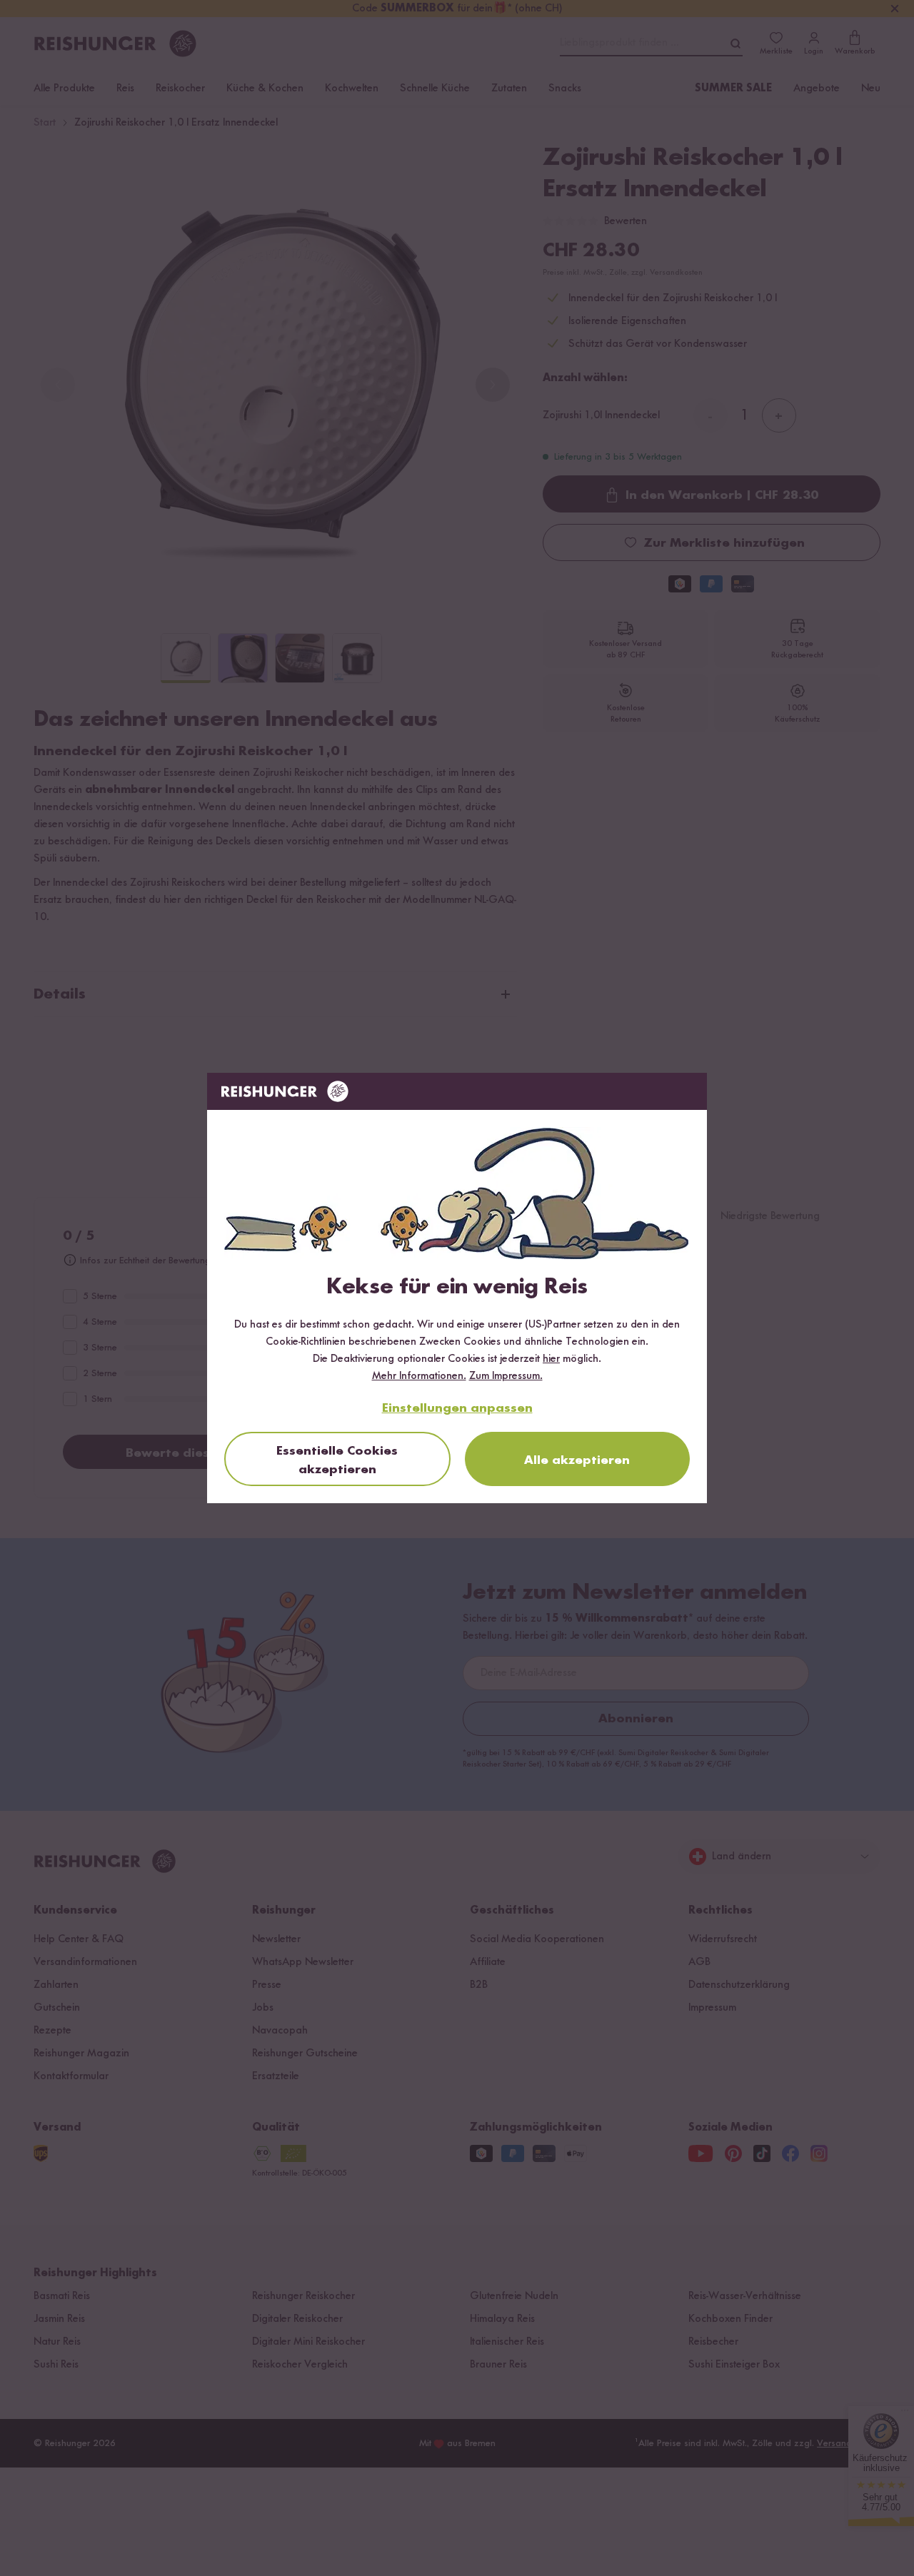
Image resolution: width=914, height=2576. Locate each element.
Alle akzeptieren (577, 1460)
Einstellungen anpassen (457, 1408)
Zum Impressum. (506, 1376)
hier (551, 1359)
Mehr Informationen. (419, 1376)
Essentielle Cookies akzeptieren (337, 1460)
